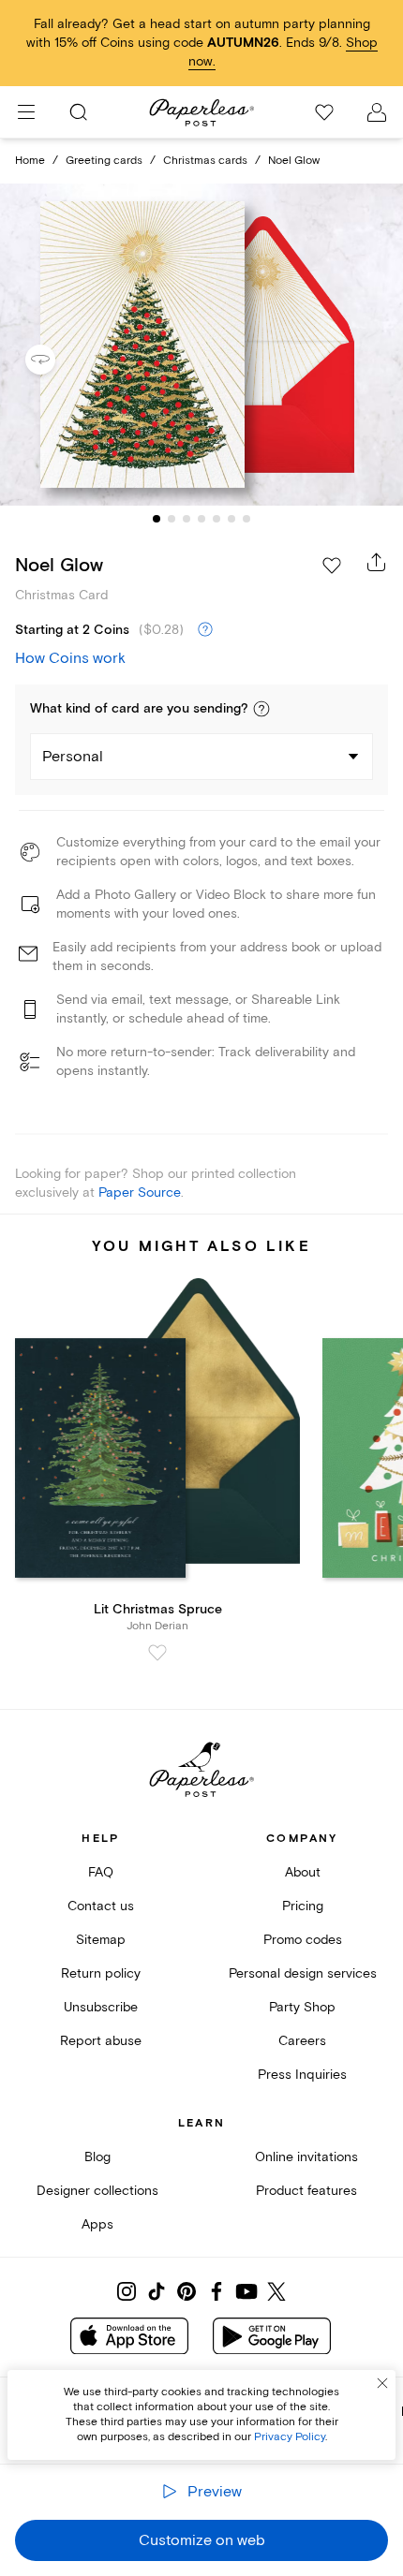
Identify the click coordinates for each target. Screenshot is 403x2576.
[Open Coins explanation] (205, 630)
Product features (306, 2191)
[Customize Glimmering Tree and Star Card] (201, 344)
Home (30, 161)
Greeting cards (104, 161)
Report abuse (101, 2041)
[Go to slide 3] (187, 519)
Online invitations (306, 2157)
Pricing (303, 1906)
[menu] (26, 112)
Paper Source (140, 1192)
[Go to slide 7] (246, 519)
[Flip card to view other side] (55, 360)
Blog (97, 2157)
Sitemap (101, 1940)
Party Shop (302, 2007)
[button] (261, 709)
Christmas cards (205, 161)
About (303, 1872)
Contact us (101, 1906)
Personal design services (303, 1973)
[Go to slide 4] (201, 519)
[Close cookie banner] (382, 2383)
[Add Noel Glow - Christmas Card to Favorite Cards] (332, 566)
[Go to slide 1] (157, 519)
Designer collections (97, 2191)
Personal (73, 757)
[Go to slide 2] (172, 519)
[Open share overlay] (377, 562)
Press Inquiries (302, 2075)
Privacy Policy (290, 2437)
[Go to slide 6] (231, 519)
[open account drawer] (377, 112)
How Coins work (70, 658)
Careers (302, 2041)
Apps (97, 2224)
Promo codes (303, 1940)
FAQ (101, 1872)
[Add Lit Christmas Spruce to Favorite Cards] (157, 1653)
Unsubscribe (101, 2007)
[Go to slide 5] (216, 519)
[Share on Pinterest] (187, 2291)
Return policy (101, 1973)
